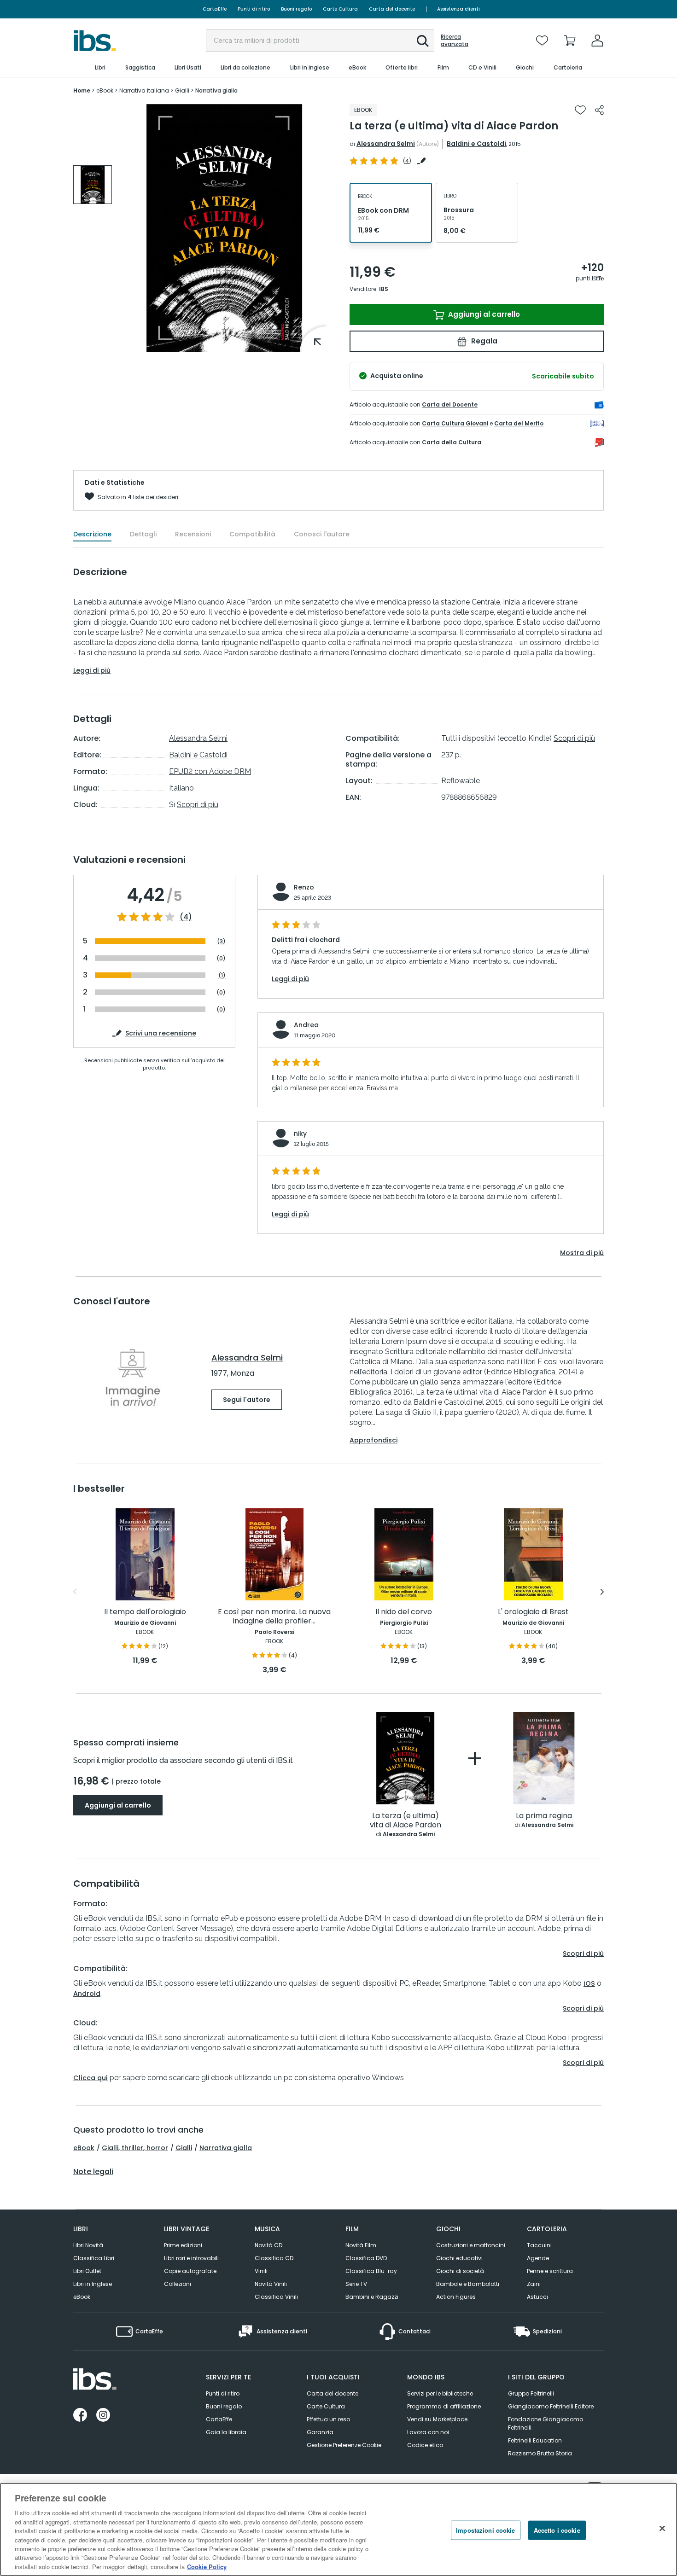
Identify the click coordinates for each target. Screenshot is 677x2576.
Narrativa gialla (226, 2148)
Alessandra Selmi (386, 144)
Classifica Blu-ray (371, 2271)
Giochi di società (460, 2271)
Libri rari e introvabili (191, 2258)
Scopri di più (198, 805)
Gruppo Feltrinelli (531, 2393)
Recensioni (193, 534)
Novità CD (268, 2245)
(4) (186, 917)
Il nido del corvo (404, 1612)
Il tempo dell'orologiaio (145, 1612)
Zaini (534, 2284)
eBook (84, 2148)
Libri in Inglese (93, 2284)
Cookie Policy (207, 2567)
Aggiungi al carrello (483, 314)
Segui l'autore (247, 1400)
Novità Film (361, 2245)
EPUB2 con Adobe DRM (210, 771)
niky (300, 1134)
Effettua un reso (328, 2419)
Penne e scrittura (550, 2271)
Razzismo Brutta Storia (540, 2453)
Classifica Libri (94, 2258)
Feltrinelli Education (535, 2440)
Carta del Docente (450, 404)
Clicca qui (90, 2078)
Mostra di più (582, 1253)
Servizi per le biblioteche (440, 2393)
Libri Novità (88, 2245)
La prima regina (544, 1816)
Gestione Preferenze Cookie (344, 2445)
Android (87, 1994)
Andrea (306, 1025)
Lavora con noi (428, 2432)
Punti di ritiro (254, 9)
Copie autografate (190, 2271)
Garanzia (320, 2432)
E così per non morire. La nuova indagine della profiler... (274, 1617)
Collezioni (178, 2284)
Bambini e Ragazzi (372, 2297)
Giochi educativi (459, 2258)
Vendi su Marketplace (437, 2419)
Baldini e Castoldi (476, 144)
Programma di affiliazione (444, 2406)
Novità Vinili (271, 2284)
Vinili (261, 2271)
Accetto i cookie (557, 2530)
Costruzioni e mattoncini (471, 2245)
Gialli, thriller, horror (135, 2148)
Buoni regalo (296, 9)
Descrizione (92, 534)
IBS (384, 289)
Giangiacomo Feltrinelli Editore (551, 2406)
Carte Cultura (340, 9)
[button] (423, 41)
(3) (221, 941)
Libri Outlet (87, 2271)
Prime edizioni (183, 2245)
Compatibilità (252, 534)
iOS (589, 1983)
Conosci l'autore (322, 534)
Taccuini (539, 2245)
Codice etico (425, 2445)
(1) (222, 975)
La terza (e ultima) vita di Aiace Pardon (406, 1821)
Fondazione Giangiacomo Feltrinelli (546, 2423)
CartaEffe (215, 9)
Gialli (184, 2148)
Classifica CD (274, 2258)
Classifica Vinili (276, 2297)
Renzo (304, 887)
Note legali (93, 2172)
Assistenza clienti (458, 9)
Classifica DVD (366, 2258)
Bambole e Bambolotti (468, 2284)
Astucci (537, 2297)
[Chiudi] (662, 2529)
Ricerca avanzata (455, 41)
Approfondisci (374, 1440)
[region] (338, 2529)
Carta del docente (392, 9)
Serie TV (356, 2284)
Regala (483, 341)
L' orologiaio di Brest (533, 1612)
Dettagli (143, 534)
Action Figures (456, 2297)
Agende (538, 2258)
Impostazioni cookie (485, 2530)
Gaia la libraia (226, 2432)
